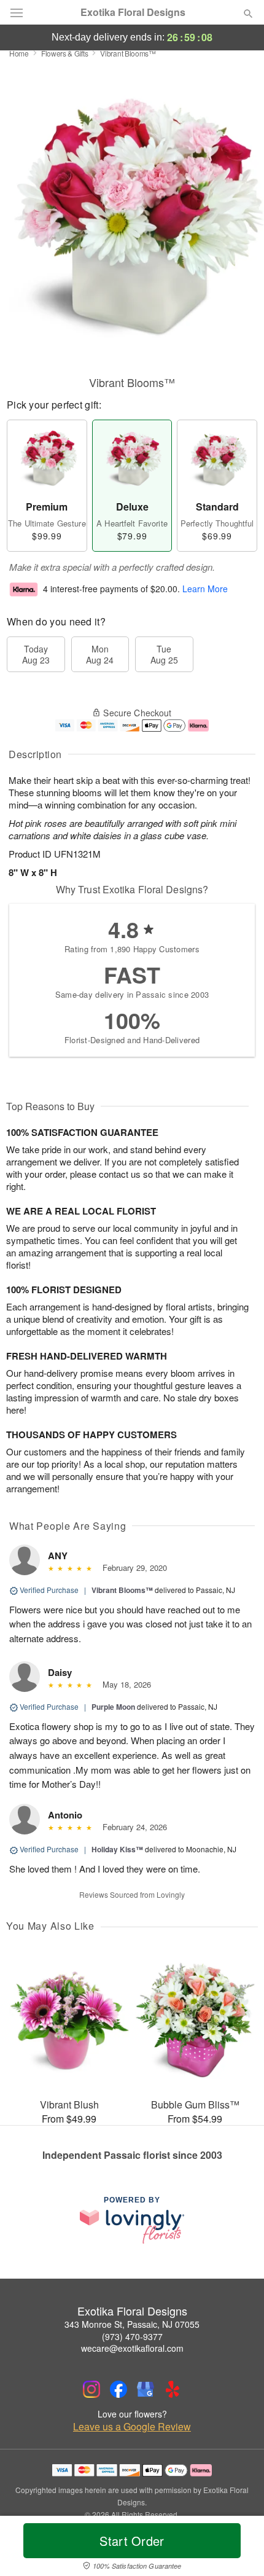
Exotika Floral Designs (133, 12)
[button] (238, 2548)
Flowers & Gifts (65, 53)
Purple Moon (113, 1707)
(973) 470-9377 (132, 2336)
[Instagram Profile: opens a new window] (91, 2389)
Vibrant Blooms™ (122, 1590)
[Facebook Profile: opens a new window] (118, 2389)
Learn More (205, 589)
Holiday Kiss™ (117, 1849)
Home (19, 53)
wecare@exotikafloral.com (132, 2348)
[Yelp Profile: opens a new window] (173, 2389)
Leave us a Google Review (132, 2427)
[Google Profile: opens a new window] (146, 2389)
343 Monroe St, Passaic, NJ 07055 (132, 2324)
